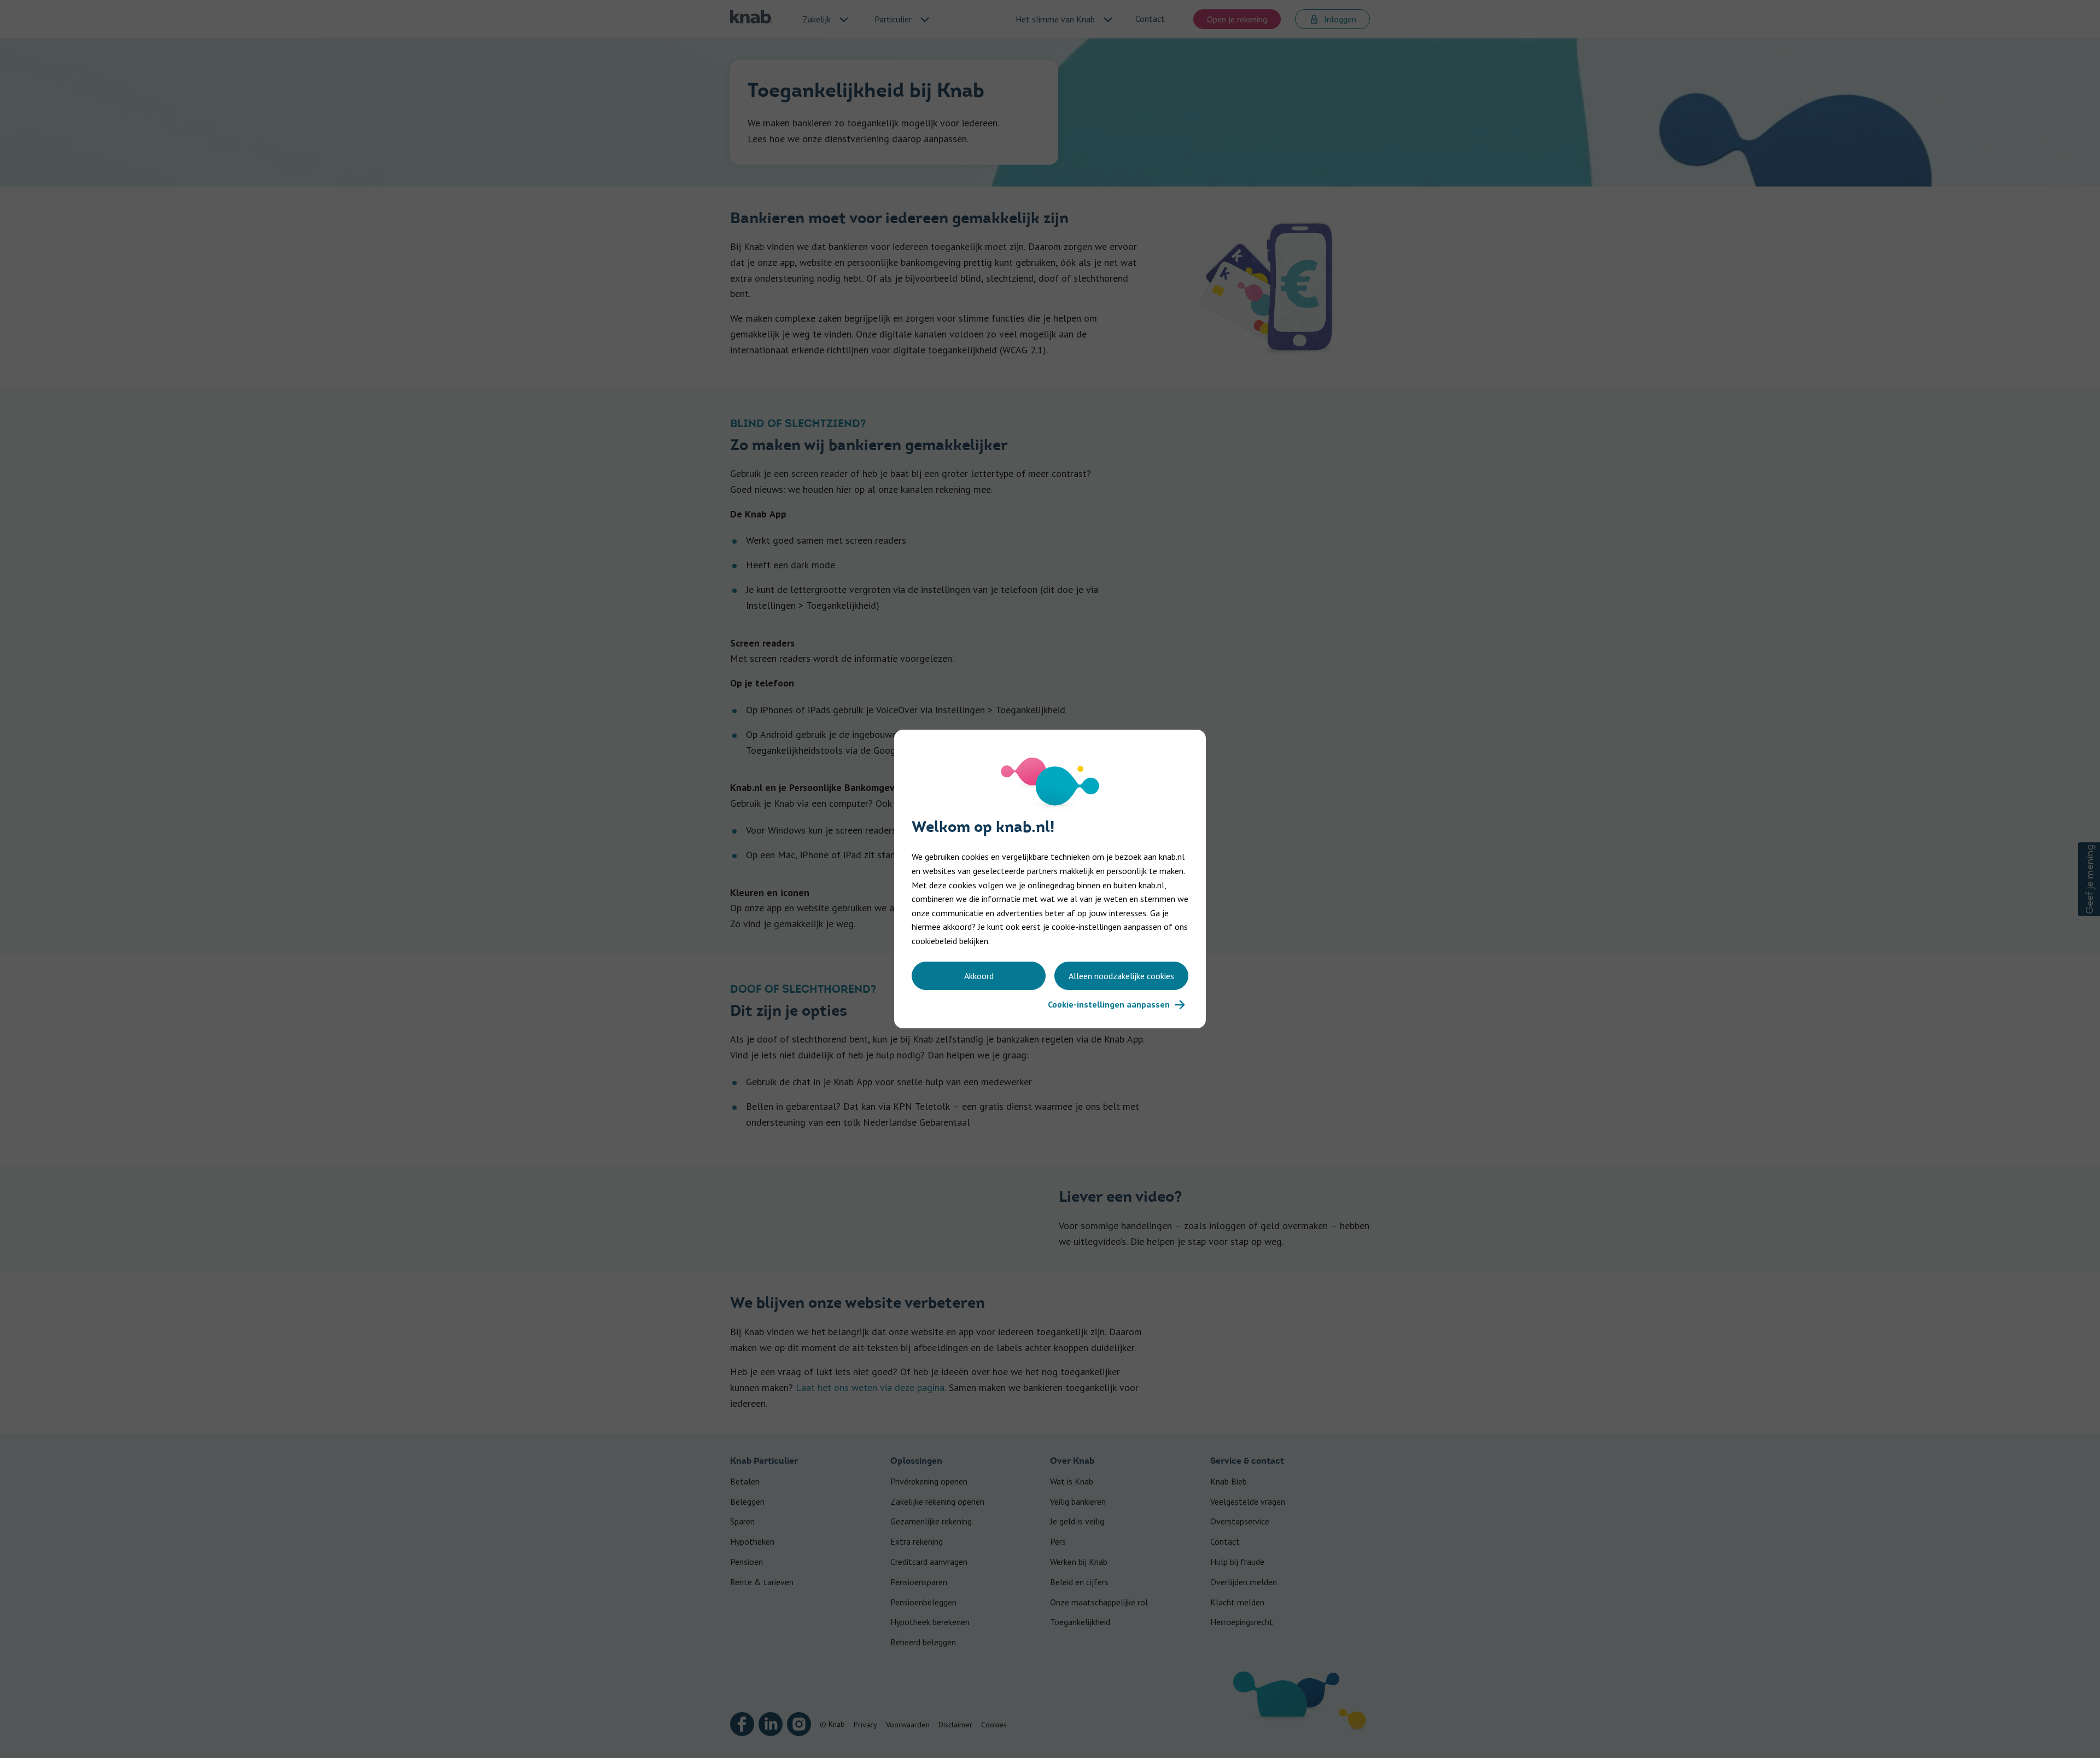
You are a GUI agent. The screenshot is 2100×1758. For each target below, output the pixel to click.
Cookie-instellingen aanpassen (1109, 1004)
